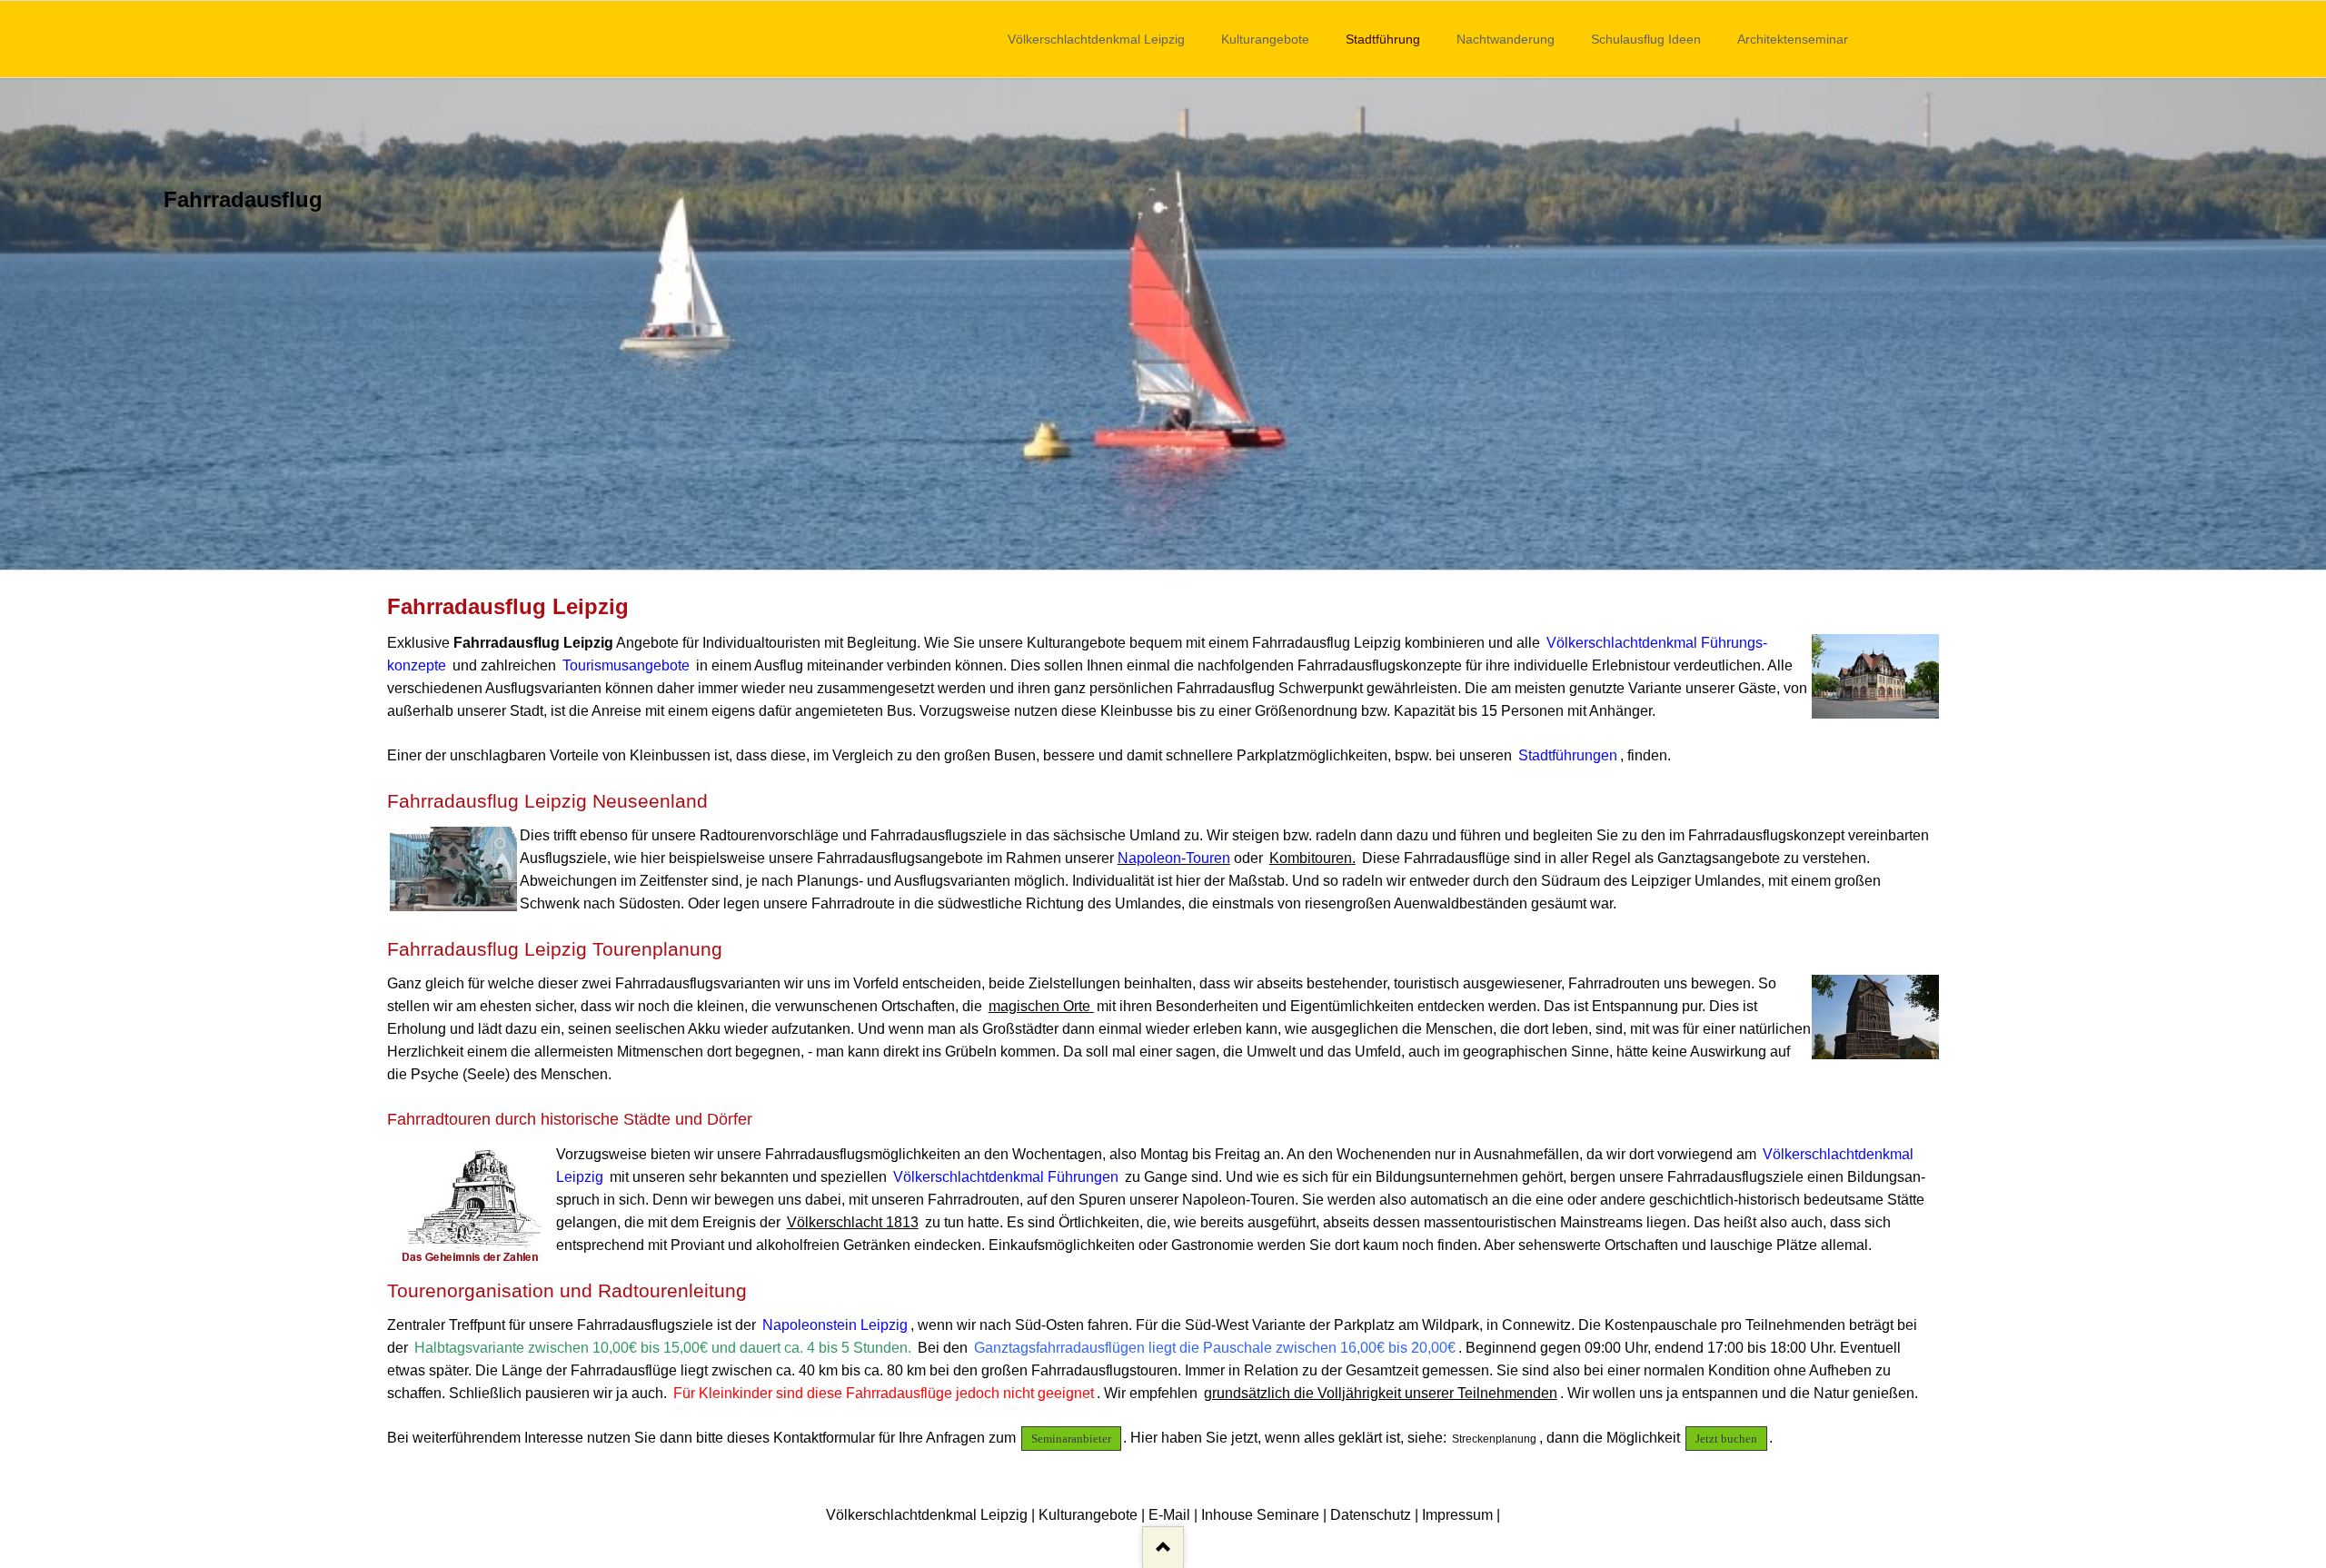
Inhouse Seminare (1260, 1515)
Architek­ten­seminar (1793, 39)
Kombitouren (1311, 858)
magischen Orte (1039, 1006)
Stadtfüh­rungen (1568, 755)
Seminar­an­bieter (1071, 1439)
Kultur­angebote (1265, 39)
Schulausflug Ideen (1646, 39)
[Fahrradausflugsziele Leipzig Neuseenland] (1163, 324)
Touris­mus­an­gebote (626, 665)
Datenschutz (1371, 1515)
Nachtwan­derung (1506, 39)
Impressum (1457, 1515)
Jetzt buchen (1726, 1439)
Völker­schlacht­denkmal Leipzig (1096, 39)
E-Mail (1169, 1515)
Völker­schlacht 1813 (853, 1222)
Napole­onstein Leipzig (835, 1325)
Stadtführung (1383, 39)
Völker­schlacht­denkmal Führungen (1006, 1177)
